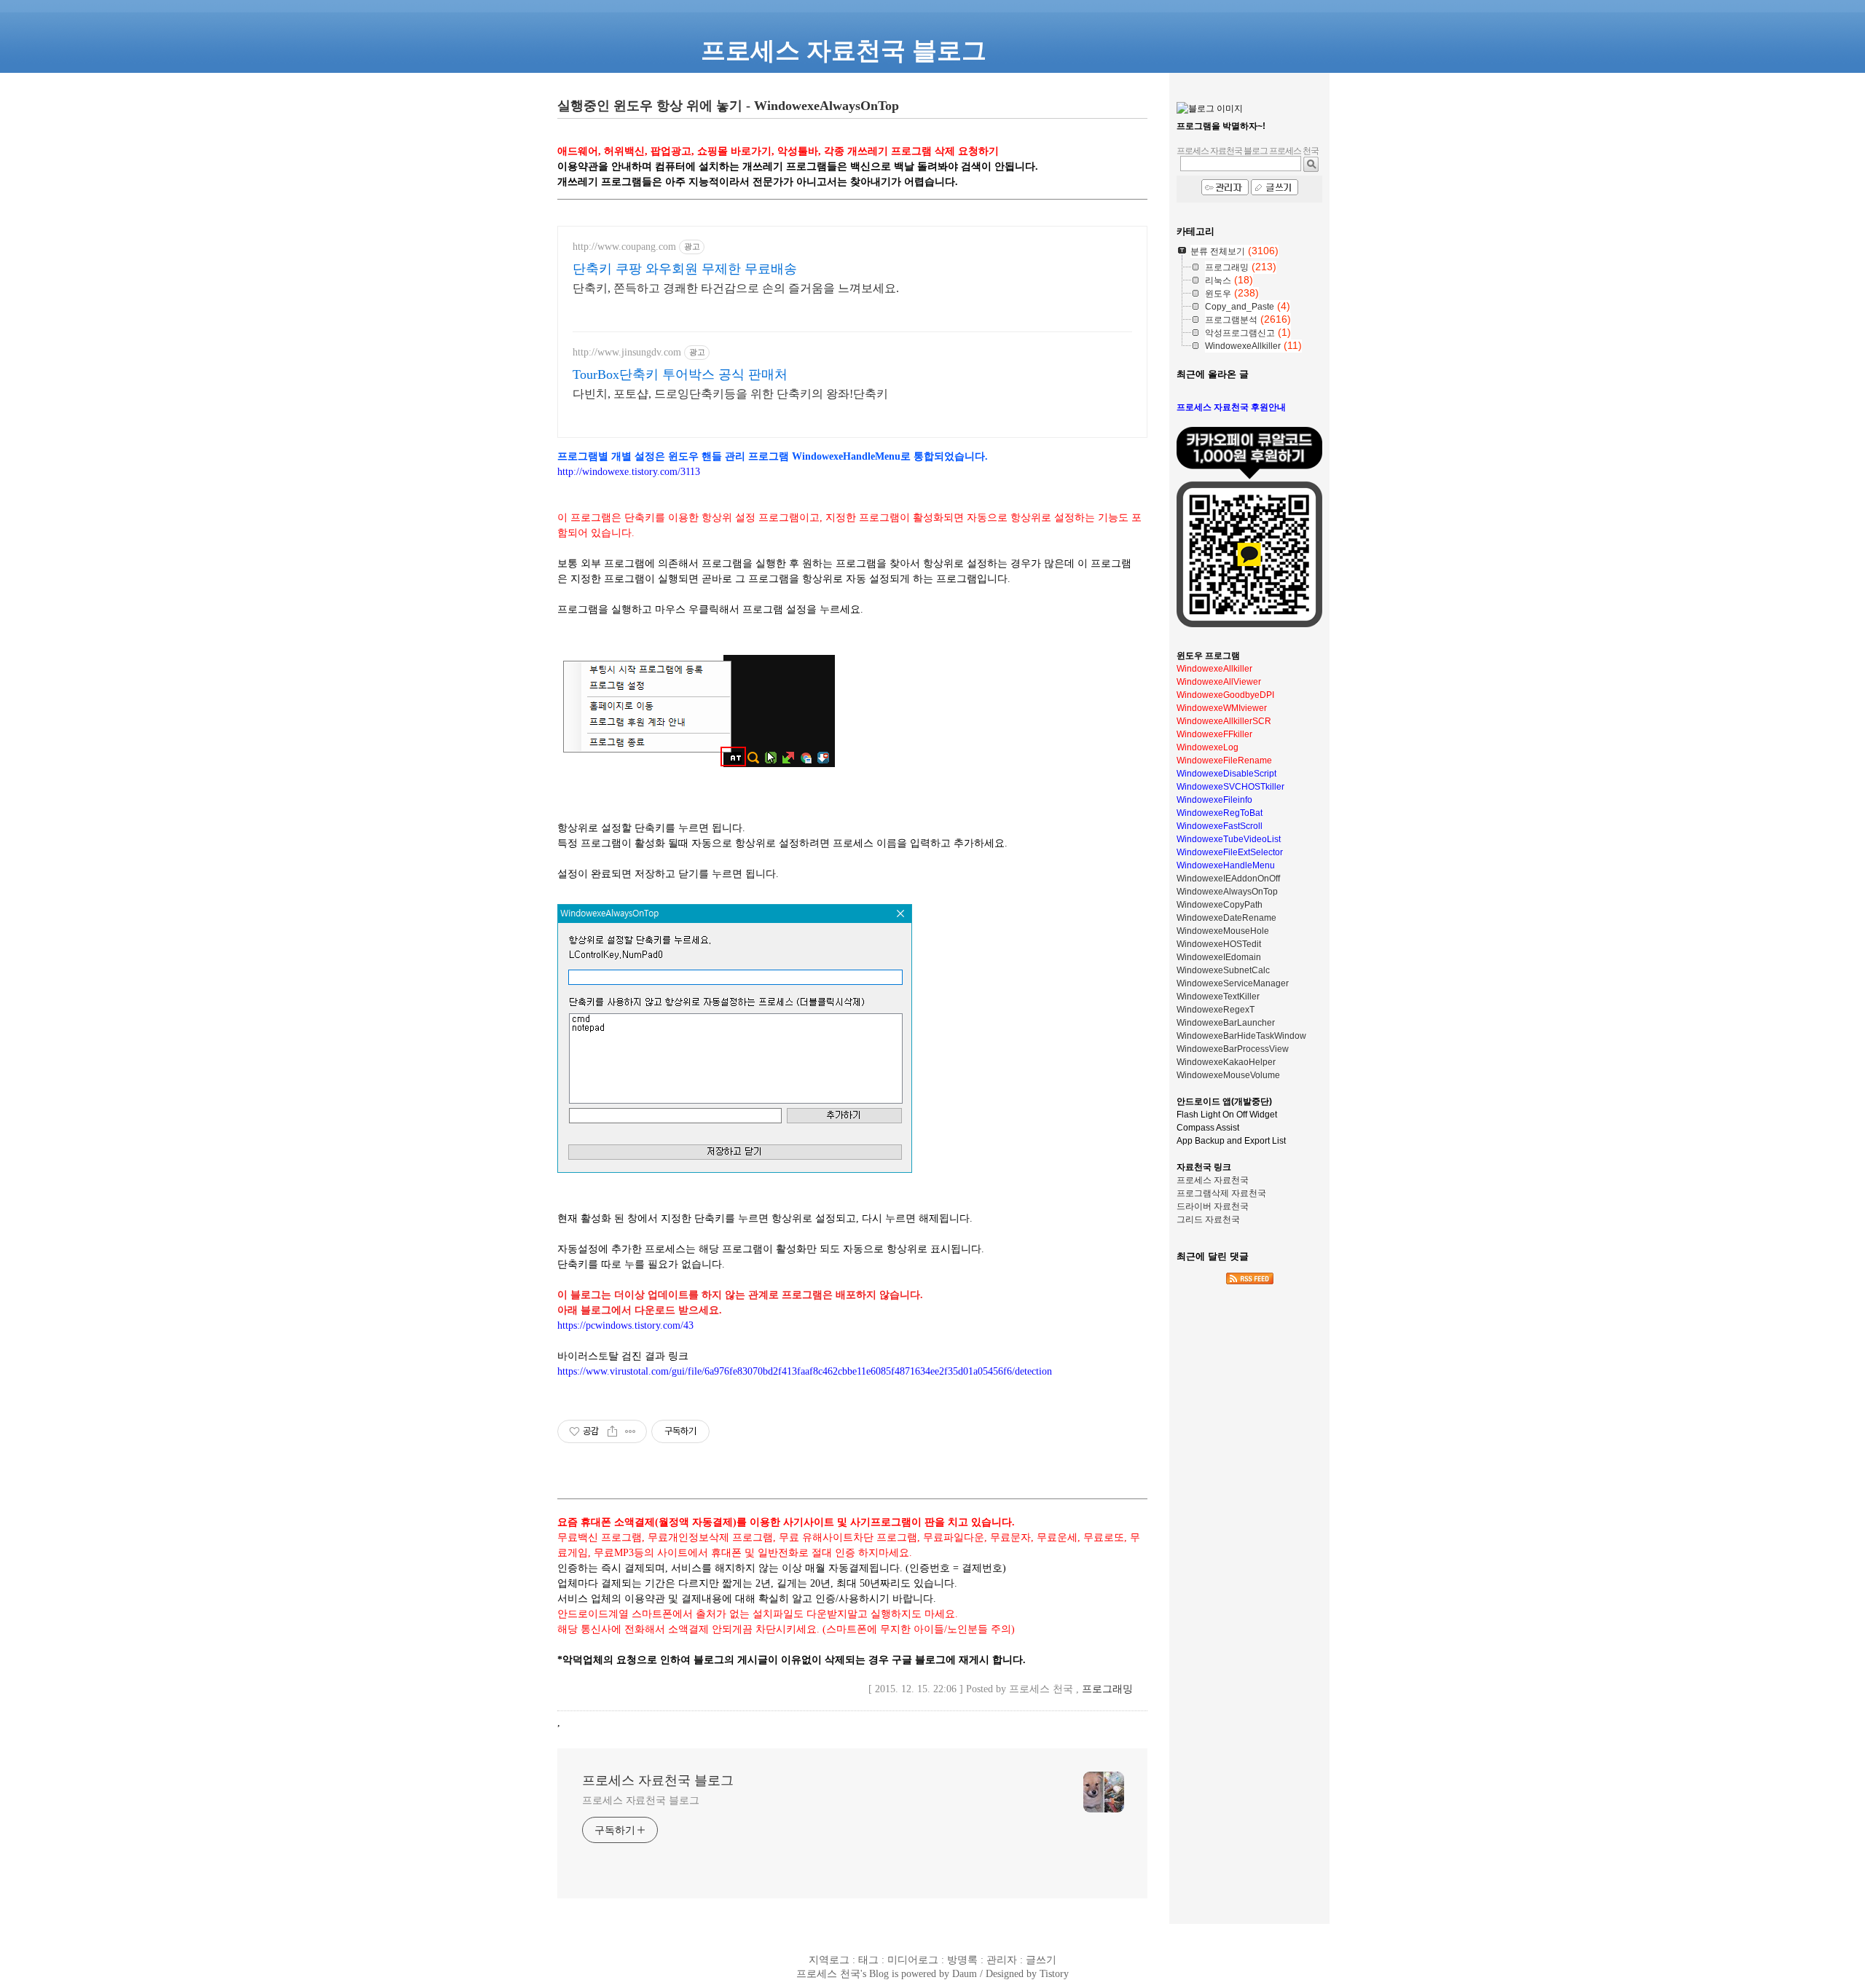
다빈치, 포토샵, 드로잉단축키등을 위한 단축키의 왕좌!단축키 (730, 394)
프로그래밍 (1107, 1689)
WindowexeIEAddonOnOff (1228, 879)
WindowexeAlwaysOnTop (1227, 892)
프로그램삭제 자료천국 (1221, 1193)
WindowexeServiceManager (1233, 983)
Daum (965, 1973)
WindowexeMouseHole (1223, 931)
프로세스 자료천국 (1213, 1180)
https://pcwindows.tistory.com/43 (625, 1325)
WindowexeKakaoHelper (1226, 1062)
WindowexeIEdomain (1219, 957)
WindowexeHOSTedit (1219, 944)
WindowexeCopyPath (1220, 905)
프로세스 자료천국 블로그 (658, 1780)
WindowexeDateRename (1226, 918)
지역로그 (829, 1960)
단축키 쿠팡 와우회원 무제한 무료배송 (685, 269)
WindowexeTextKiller (1218, 997)
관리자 (1002, 1960)
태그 (868, 1960)
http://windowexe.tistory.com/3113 (629, 472)
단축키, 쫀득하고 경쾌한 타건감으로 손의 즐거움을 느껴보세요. (736, 288)
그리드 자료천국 (1208, 1219)
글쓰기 (1041, 1960)
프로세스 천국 (828, 1973)
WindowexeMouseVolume (1228, 1075)
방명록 (962, 1960)
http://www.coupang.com (624, 247)
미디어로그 (913, 1960)
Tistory (1054, 1973)
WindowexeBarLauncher (1226, 1023)
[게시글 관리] (631, 1431)
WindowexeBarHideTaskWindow (1241, 1036)
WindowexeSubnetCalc (1223, 970)
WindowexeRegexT (1216, 1010)
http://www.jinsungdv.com (627, 352)
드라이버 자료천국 (1213, 1206)
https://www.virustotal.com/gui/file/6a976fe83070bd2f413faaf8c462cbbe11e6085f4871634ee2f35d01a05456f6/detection (805, 1371)
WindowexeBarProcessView (1233, 1049)
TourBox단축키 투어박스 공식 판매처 (680, 374)
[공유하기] (612, 1431)
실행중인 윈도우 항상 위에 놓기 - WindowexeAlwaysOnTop (728, 106)
